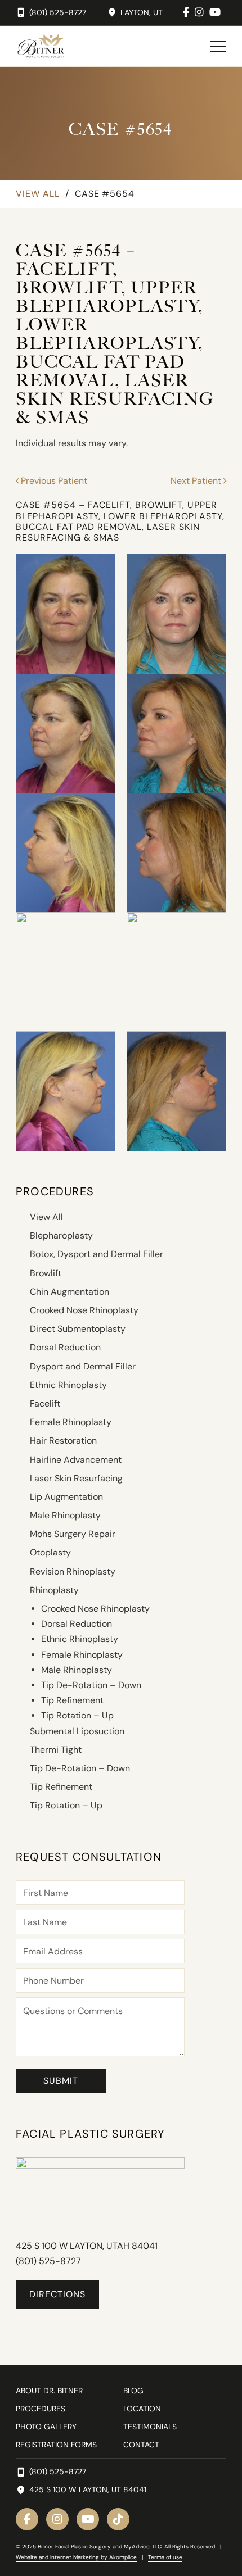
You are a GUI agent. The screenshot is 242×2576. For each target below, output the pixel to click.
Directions (57, 2294)
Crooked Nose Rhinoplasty (84, 1310)
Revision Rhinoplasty (73, 1572)
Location (142, 2409)
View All (38, 194)
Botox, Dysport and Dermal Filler (97, 1254)
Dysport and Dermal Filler (83, 1366)
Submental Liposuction (77, 1731)
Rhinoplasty (54, 1590)
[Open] (218, 46)
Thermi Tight (56, 1750)
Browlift (46, 1273)
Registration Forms (56, 2445)
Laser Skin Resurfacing (76, 1478)
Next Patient (197, 481)
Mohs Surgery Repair (73, 1534)
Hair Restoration (63, 1441)
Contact (141, 2445)
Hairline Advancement (76, 1460)
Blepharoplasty (61, 1235)
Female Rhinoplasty (71, 1422)
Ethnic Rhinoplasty (68, 1385)
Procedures (41, 2409)
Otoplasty (50, 1552)
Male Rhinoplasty (65, 1515)
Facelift (45, 1403)
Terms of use (165, 2557)
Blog (133, 2391)
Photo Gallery (46, 2427)
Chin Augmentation (70, 1292)
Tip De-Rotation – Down (91, 1685)
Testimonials (150, 2427)
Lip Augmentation (66, 1497)
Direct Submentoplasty (78, 1329)
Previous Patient (53, 481)
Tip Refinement (72, 1700)
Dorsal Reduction (65, 1347)
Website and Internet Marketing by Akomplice (76, 2557)
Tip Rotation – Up (77, 1715)
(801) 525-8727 (48, 2261)
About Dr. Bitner (49, 2391)
